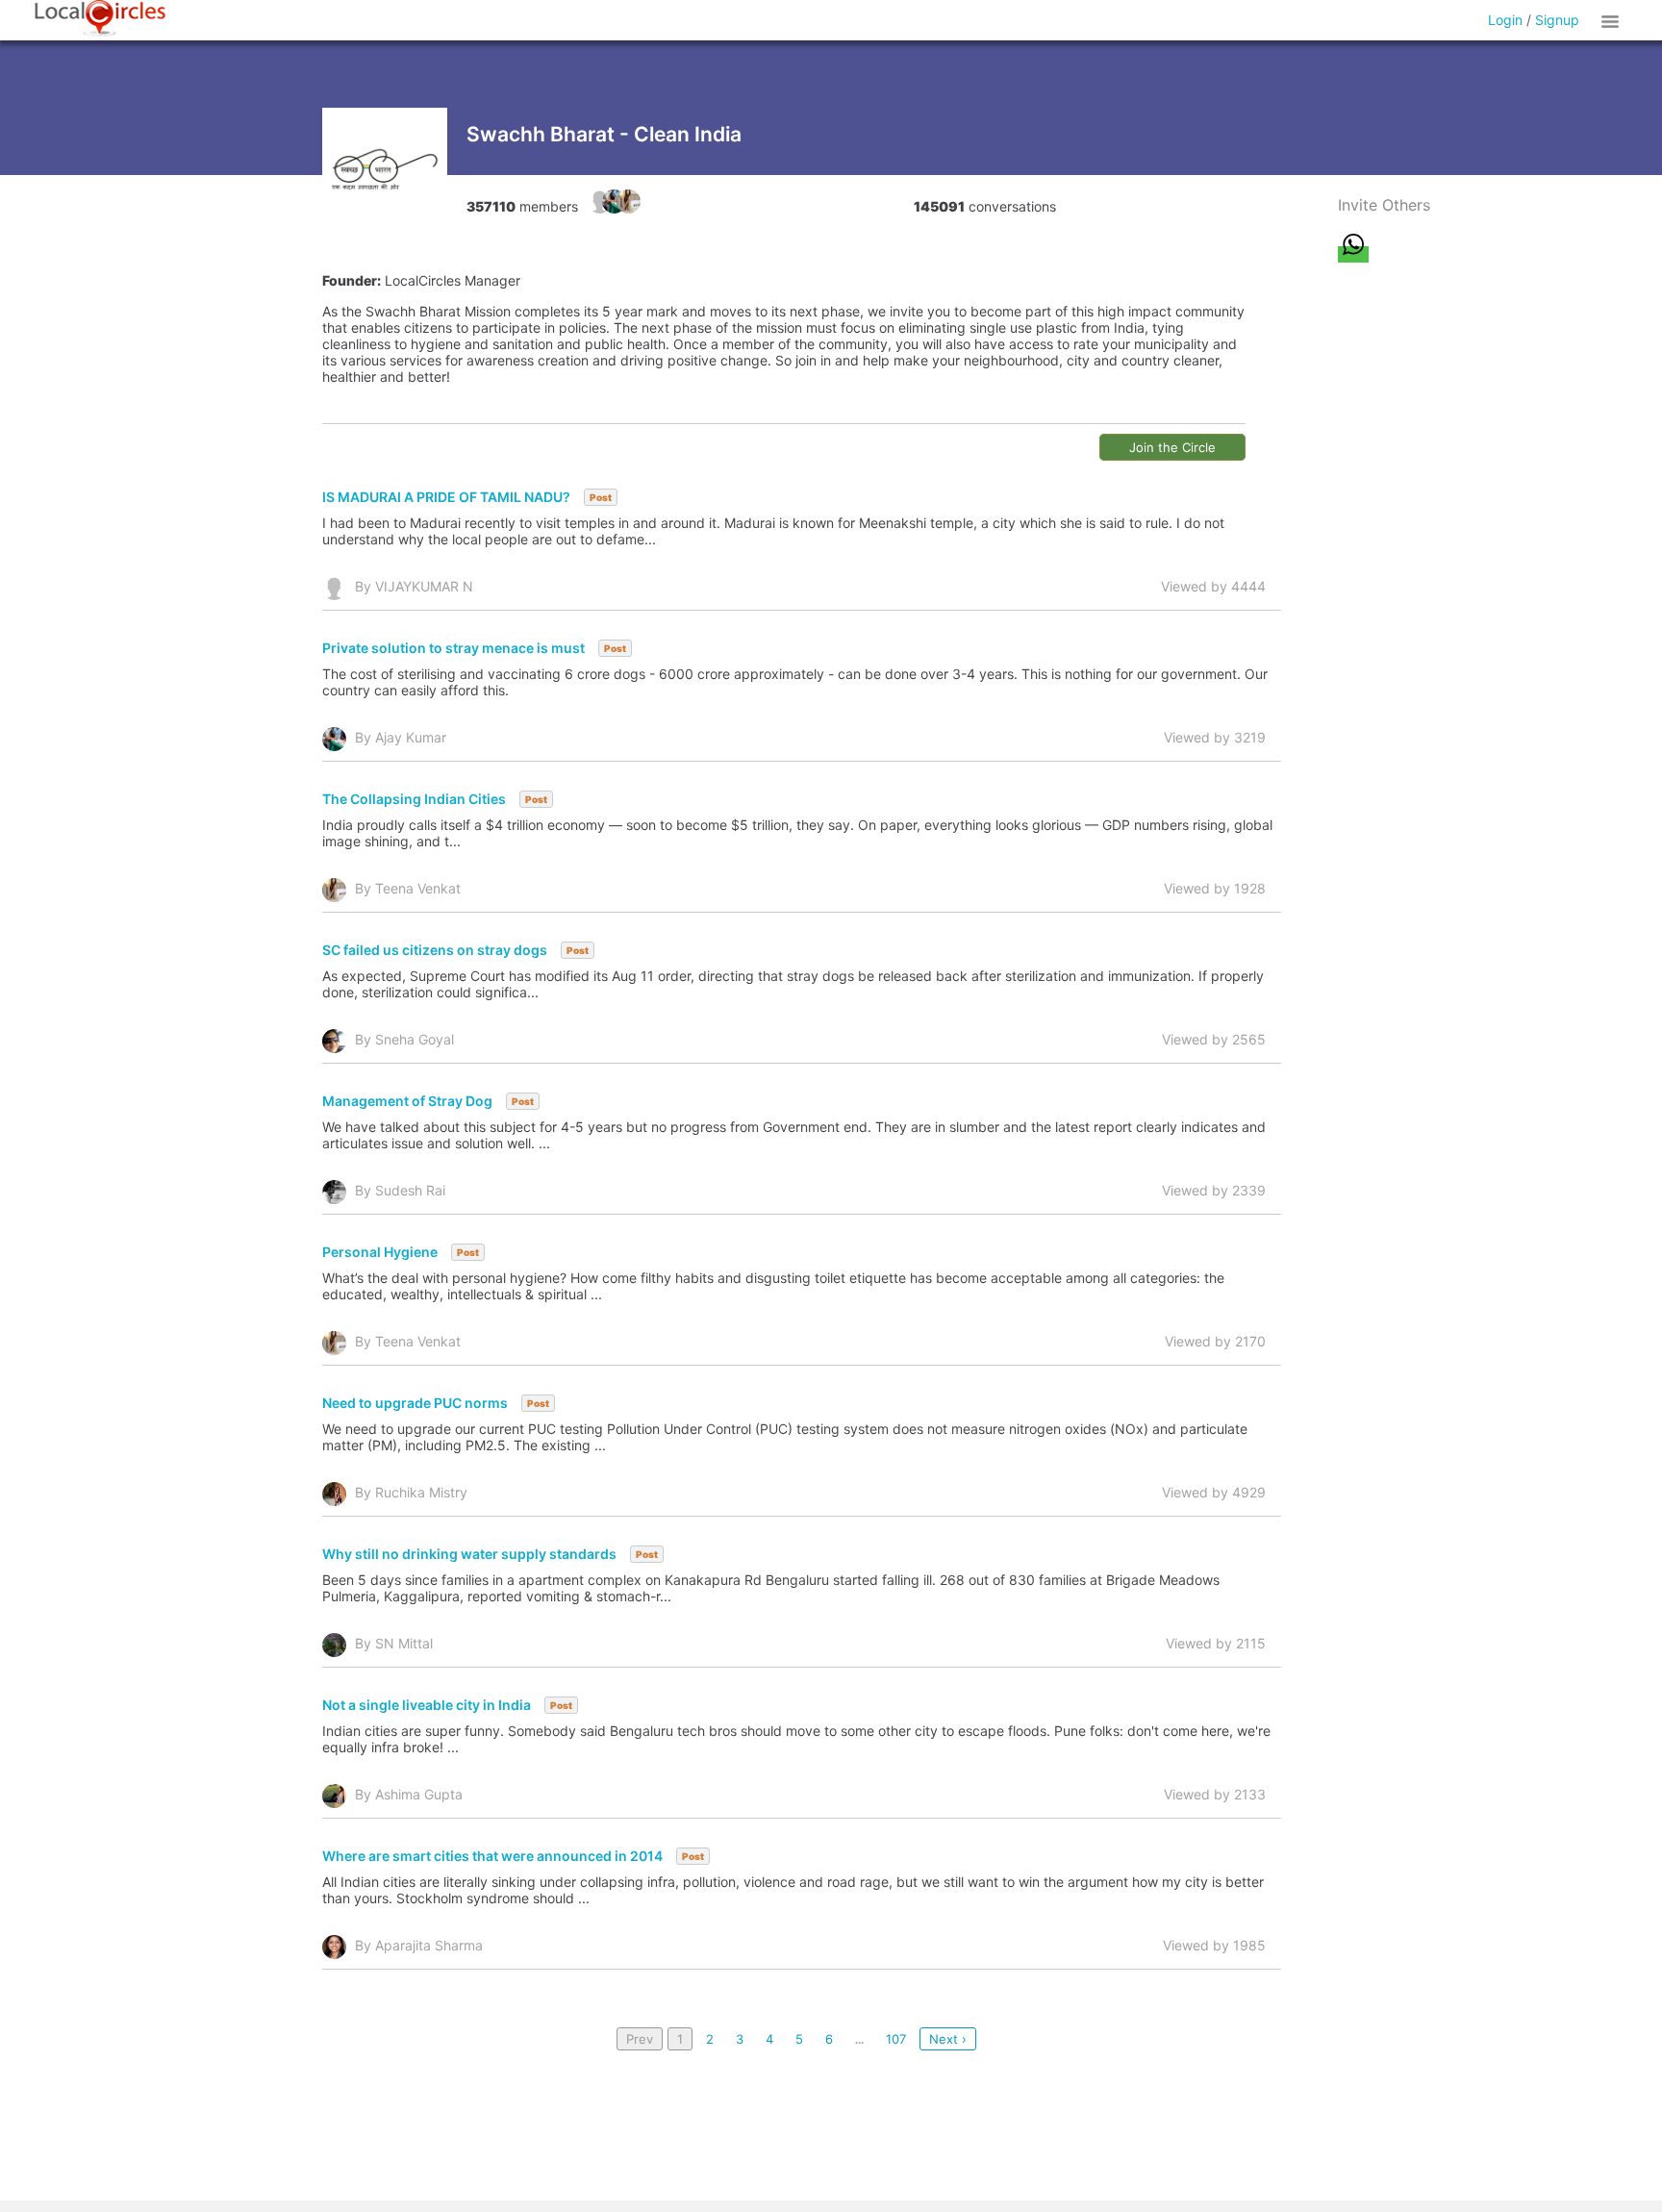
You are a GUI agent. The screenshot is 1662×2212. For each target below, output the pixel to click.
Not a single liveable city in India (427, 1705)
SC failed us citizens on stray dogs (435, 950)
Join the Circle (1172, 447)
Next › (948, 2039)
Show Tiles (1613, 20)
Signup (1557, 20)
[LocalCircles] (100, 18)
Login (1505, 20)
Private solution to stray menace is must (453, 648)
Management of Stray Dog (407, 1101)
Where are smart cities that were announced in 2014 (492, 1856)
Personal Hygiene (380, 1252)
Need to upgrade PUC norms (415, 1403)
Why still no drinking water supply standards (469, 1554)
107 (896, 2039)
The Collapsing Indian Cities (414, 799)
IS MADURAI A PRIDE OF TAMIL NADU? (446, 497)
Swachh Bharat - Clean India (604, 134)
